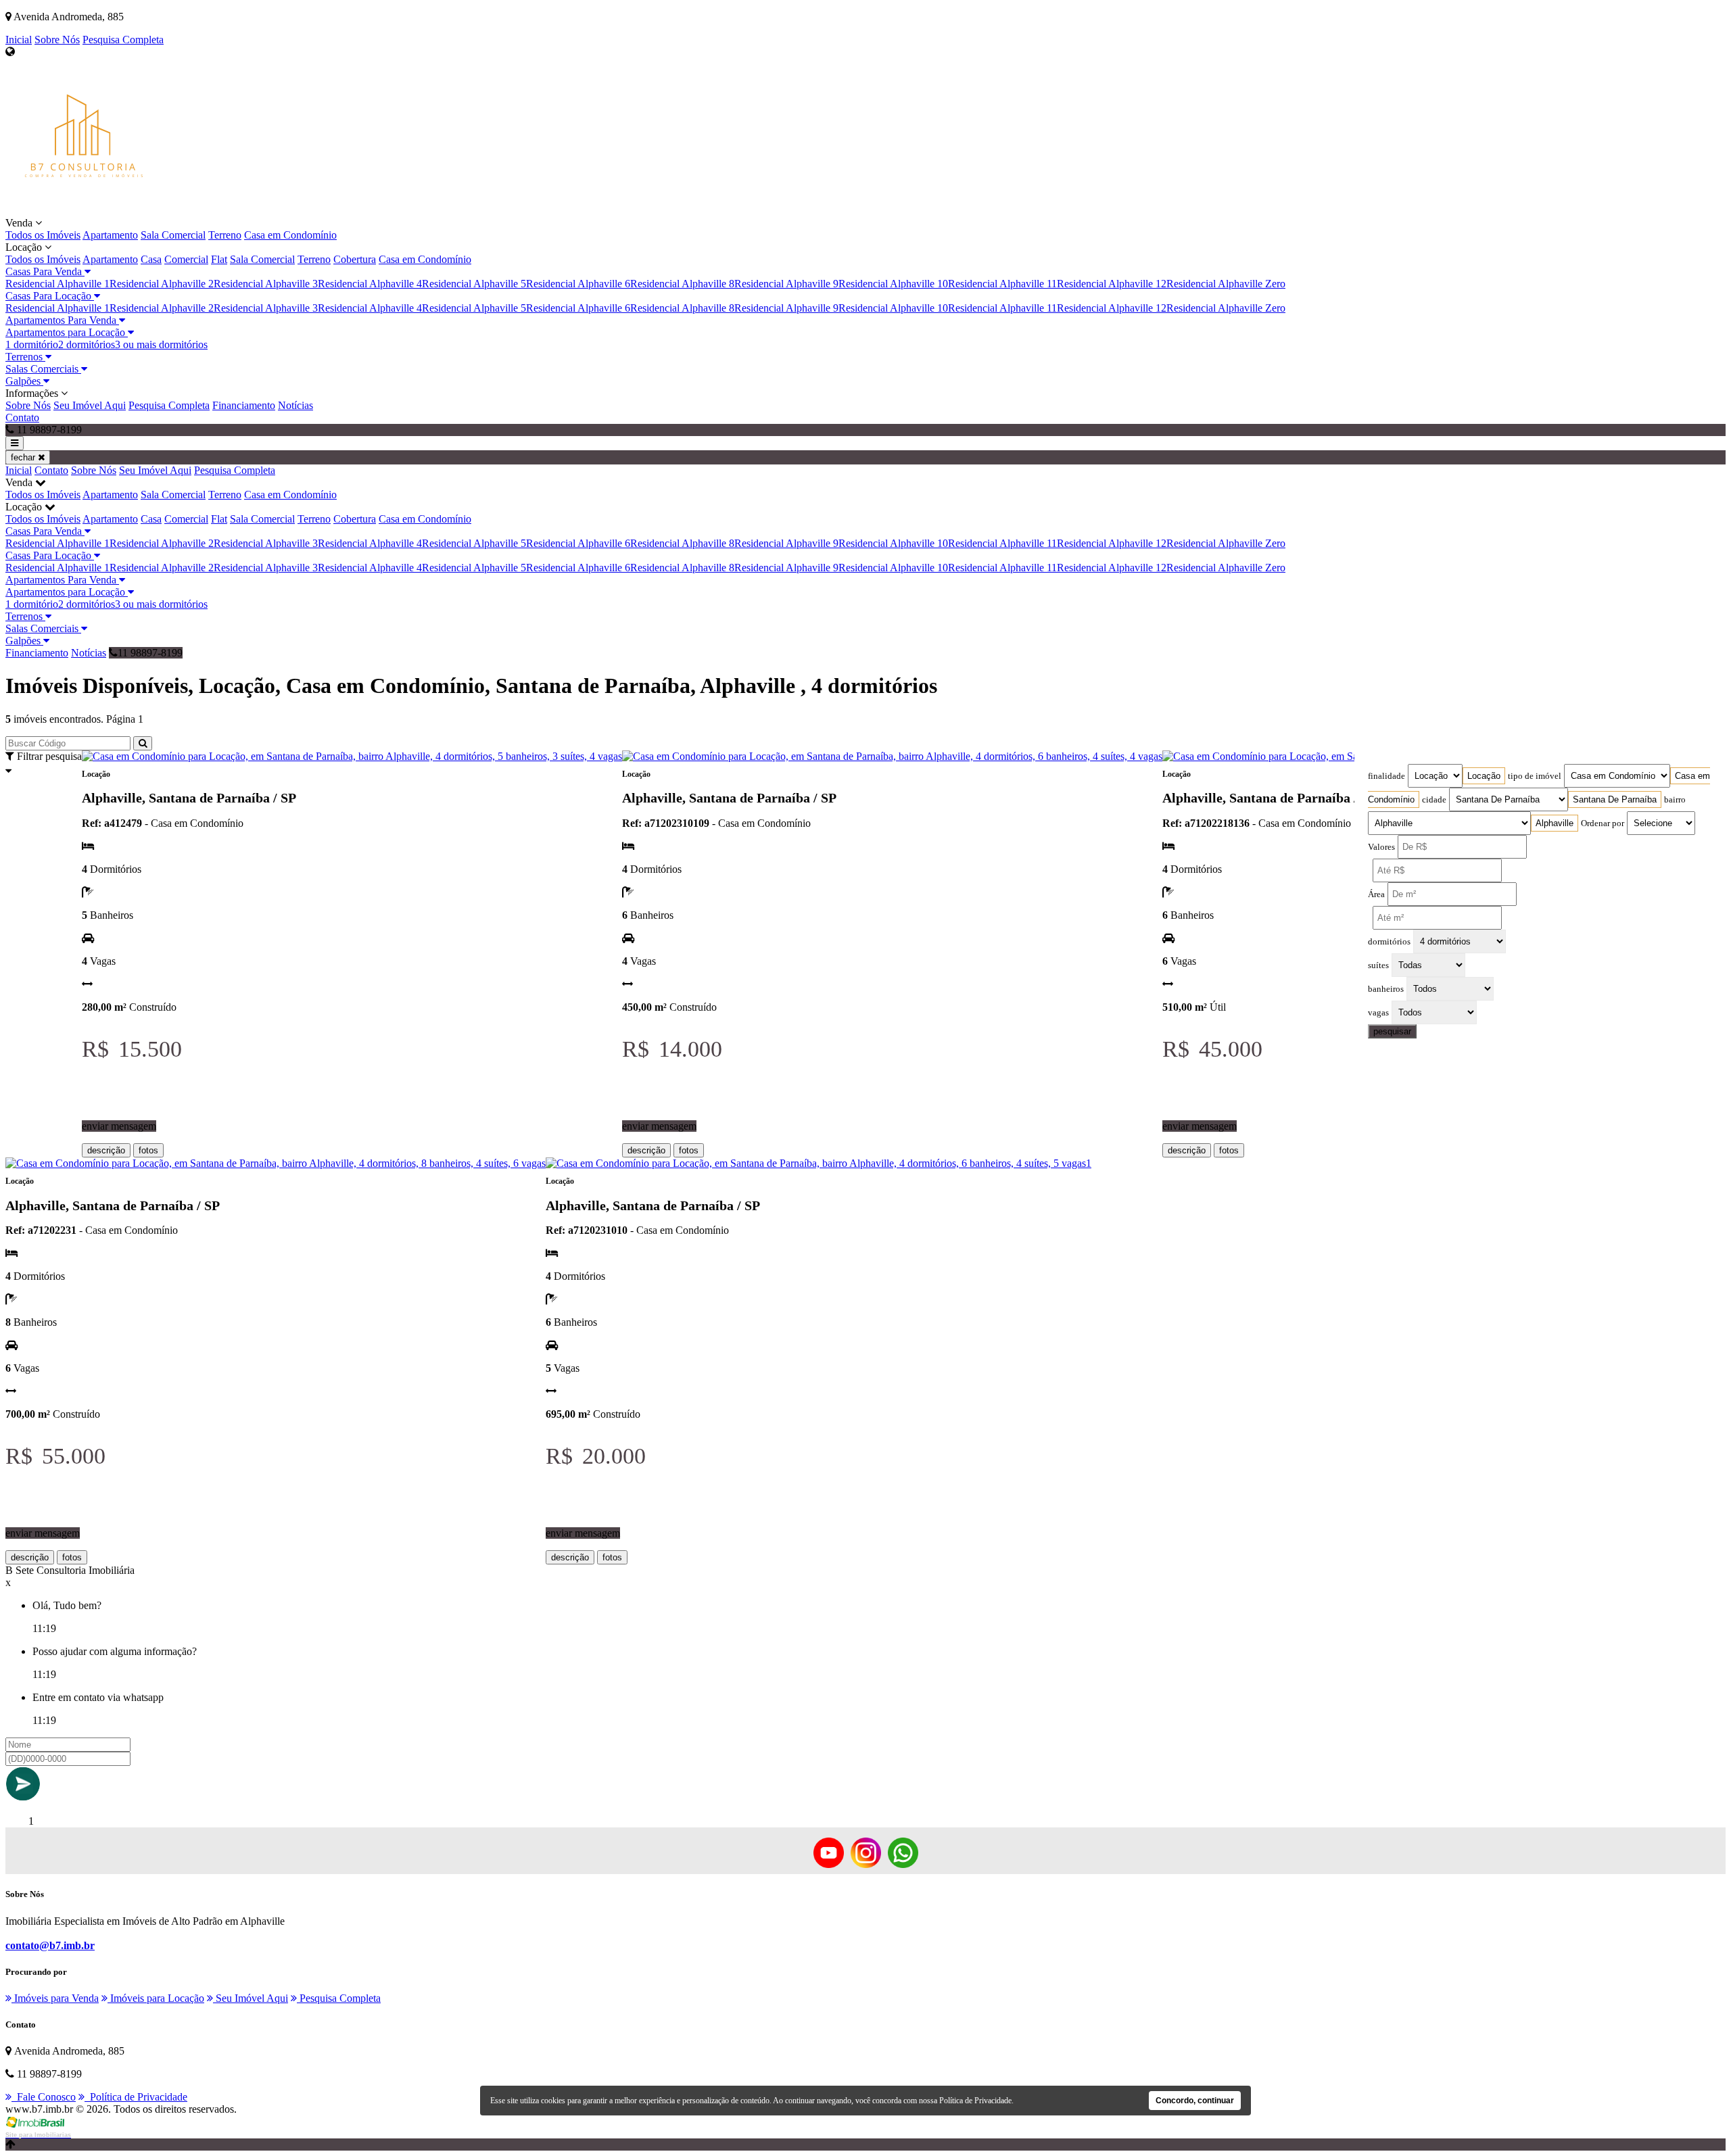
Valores (1381, 847)
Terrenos (25, 357)
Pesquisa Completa (123, 40)
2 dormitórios (87, 344)
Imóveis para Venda (55, 1998)
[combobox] (1484, 776)
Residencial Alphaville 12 (1112, 284)
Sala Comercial (173, 235)
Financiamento (244, 405)
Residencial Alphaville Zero (1226, 284)
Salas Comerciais (43, 369)
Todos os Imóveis (43, 235)
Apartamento (110, 235)
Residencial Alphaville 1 (57, 284)
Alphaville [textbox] (1555, 823)
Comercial (186, 259)
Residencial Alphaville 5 (474, 284)
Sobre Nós (57, 40)
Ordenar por (1603, 823)
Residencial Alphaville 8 (682, 284)
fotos (148, 1150)
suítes (1378, 965)
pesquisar (1392, 1031)
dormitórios (1389, 942)
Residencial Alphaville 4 (370, 284)
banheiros (1386, 989)
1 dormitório (32, 344)
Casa (151, 259)
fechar (24, 457)
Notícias (295, 405)
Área (1376, 894)
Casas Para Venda (45, 271)
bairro (1675, 800)
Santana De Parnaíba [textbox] (1615, 799)
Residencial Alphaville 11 (1002, 284)
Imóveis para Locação (156, 1998)
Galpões (24, 381)
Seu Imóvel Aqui (90, 405)
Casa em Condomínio (290, 235)
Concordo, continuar (1195, 2101)
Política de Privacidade (136, 2097)
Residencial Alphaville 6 (578, 284)
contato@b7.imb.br (50, 1945)
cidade (1434, 800)
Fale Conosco (44, 2097)
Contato (22, 417)
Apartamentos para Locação (67, 332)
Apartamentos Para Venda (62, 320)
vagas (1378, 1013)
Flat (219, 259)
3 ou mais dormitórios (161, 344)
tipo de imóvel (1535, 776)
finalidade (1386, 776)
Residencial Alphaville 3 (266, 284)
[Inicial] (84, 211)
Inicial (19, 40)
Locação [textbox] (1484, 776)
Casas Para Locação (50, 296)
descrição (106, 1150)
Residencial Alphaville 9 (786, 284)
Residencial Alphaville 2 (162, 284)
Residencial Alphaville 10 (893, 284)
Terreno (225, 235)
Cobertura (355, 259)
